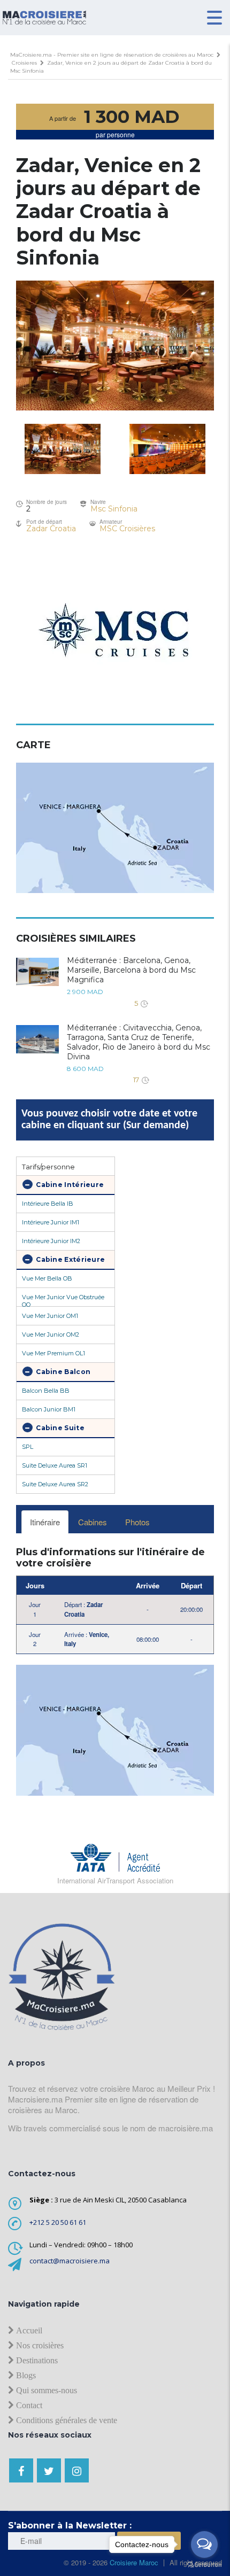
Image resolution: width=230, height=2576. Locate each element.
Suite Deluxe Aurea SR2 (55, 1484)
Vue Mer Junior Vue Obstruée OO (63, 1300)
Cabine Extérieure (70, 1259)
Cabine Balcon (62, 1372)
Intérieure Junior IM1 (51, 1222)
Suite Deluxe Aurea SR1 (55, 1465)
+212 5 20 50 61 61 (58, 2222)
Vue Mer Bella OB (47, 1278)
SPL (28, 1447)
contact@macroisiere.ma (70, 2261)
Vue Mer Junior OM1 (50, 1316)
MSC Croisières (127, 529)
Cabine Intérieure (69, 1185)
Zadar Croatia (51, 529)
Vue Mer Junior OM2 (51, 1334)
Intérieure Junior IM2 (51, 1241)
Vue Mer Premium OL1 (53, 1353)
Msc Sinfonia (114, 509)
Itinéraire (45, 1522)
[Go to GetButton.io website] (204, 2565)
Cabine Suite (59, 1428)
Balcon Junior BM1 (49, 1409)
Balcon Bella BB (46, 1391)
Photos (137, 1522)
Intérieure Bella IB (48, 1204)
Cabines (93, 1522)
